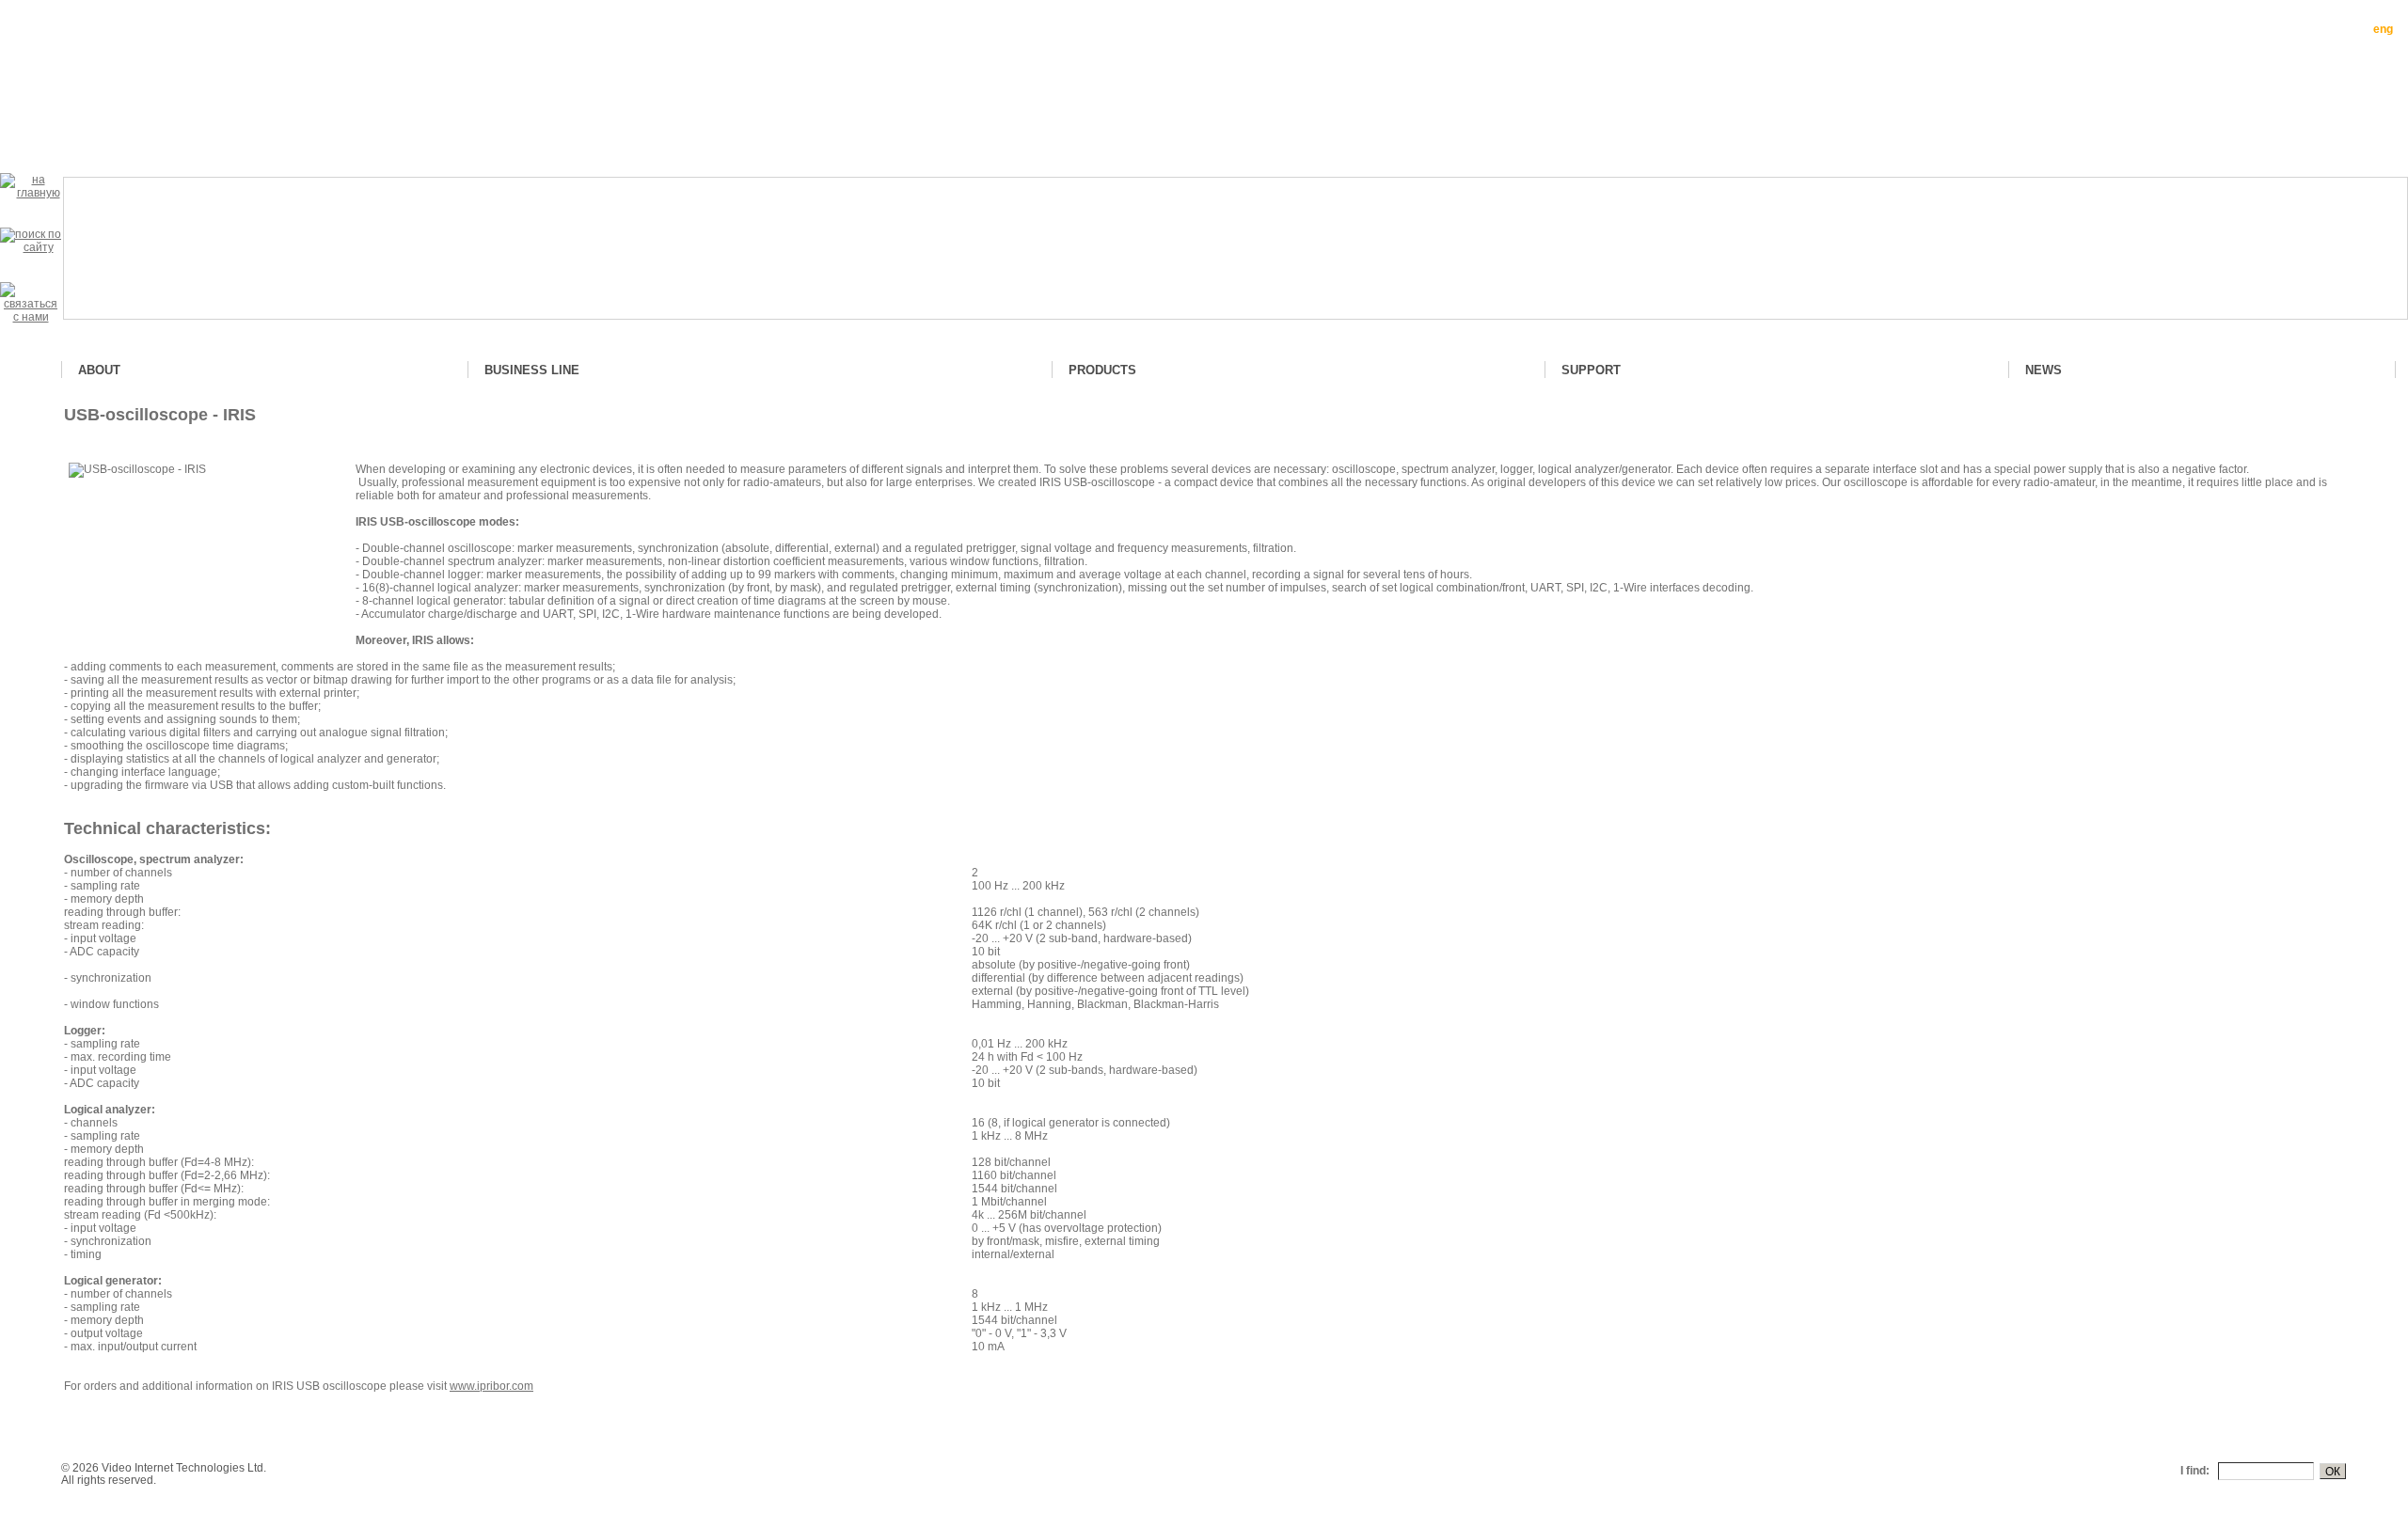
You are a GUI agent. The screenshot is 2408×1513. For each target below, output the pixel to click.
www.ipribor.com (491, 1386)
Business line (532, 370)
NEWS (2044, 370)
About (99, 370)
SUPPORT (1591, 370)
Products (1102, 370)
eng (2383, 29)
